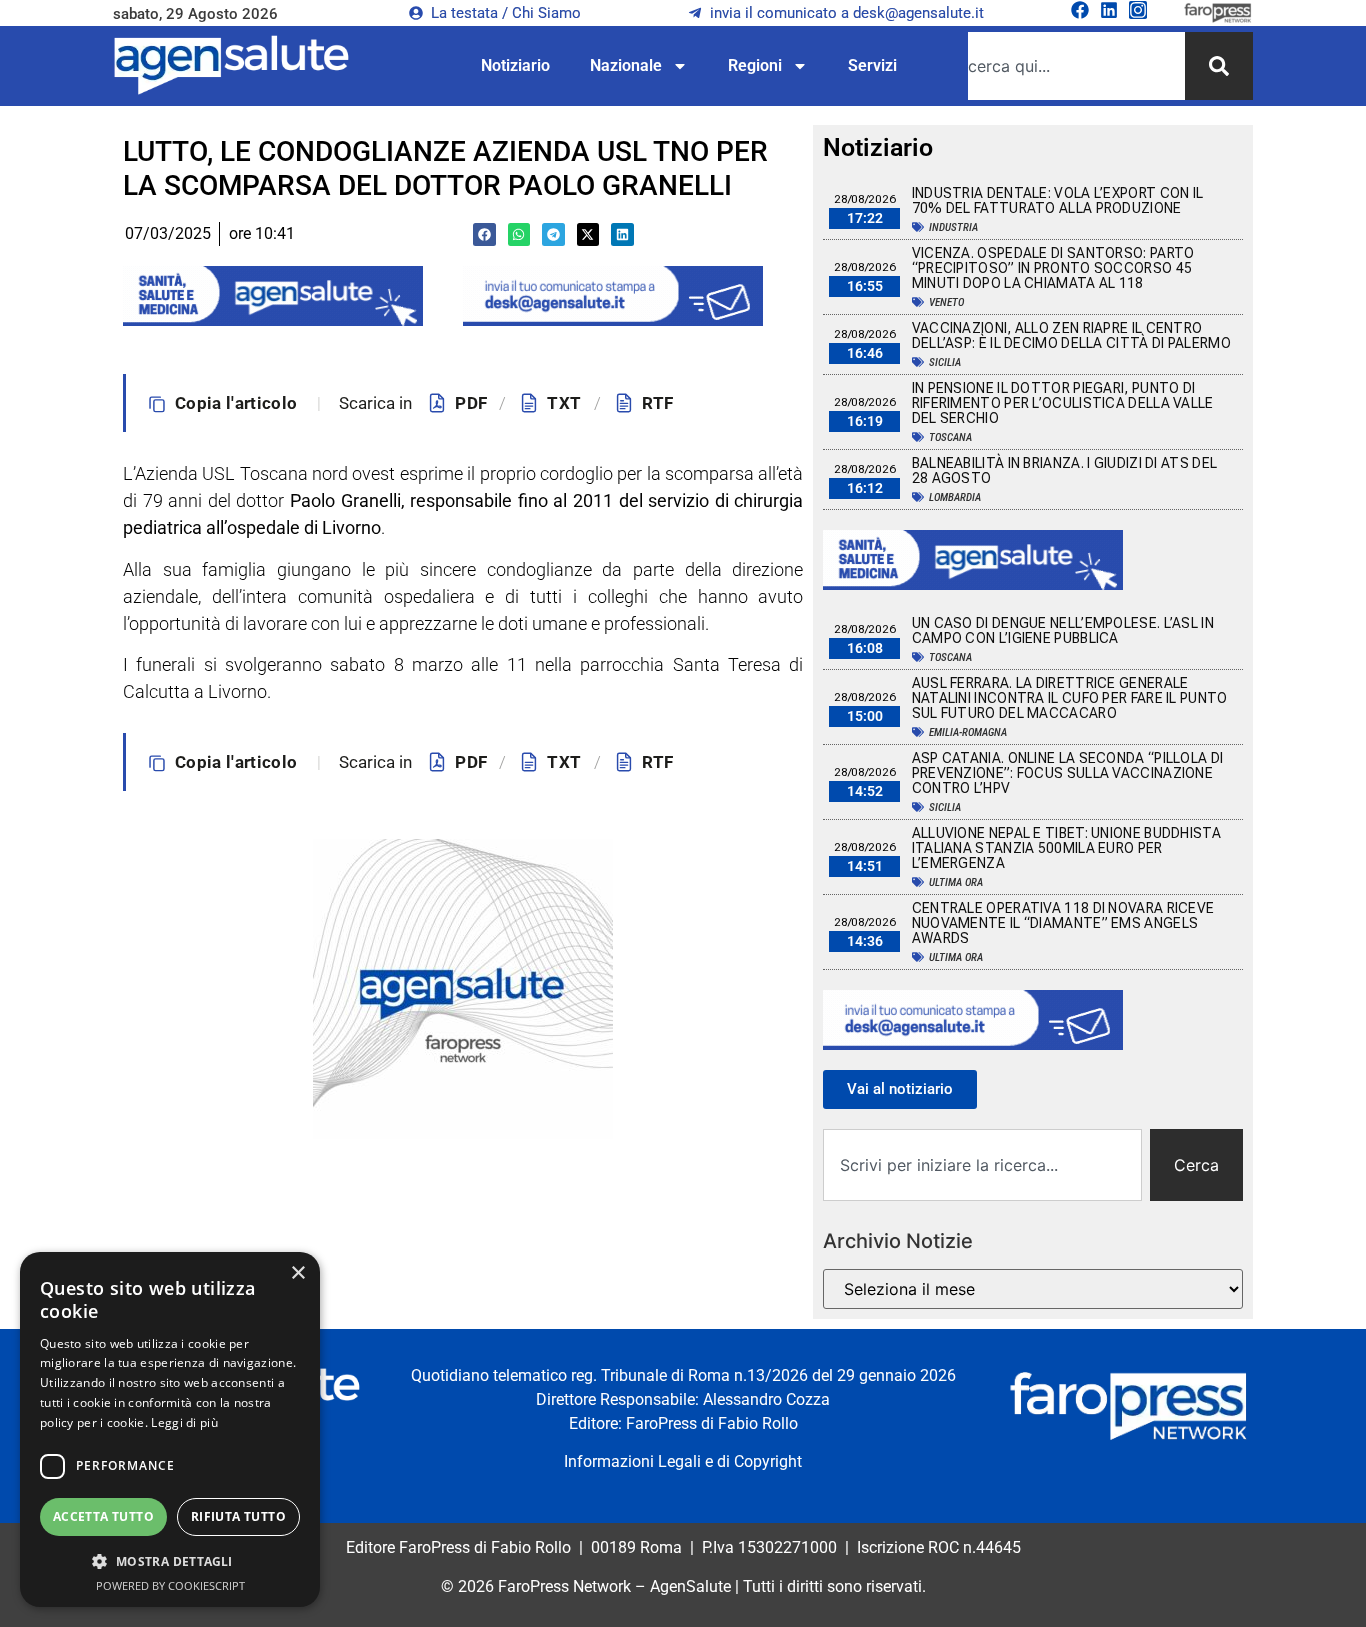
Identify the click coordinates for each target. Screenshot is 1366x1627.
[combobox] (1076, 66)
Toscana (950, 437)
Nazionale (626, 65)
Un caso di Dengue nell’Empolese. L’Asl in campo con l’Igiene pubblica (1063, 630)
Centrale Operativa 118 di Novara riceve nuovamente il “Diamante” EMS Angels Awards (1063, 923)
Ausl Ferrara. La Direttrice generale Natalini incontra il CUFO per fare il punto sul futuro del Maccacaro (1070, 698)
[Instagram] (1138, 10)
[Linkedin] (1109, 10)
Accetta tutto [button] (103, 1516)
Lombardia (955, 497)
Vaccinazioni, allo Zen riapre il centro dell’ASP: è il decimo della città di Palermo (1071, 335)
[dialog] (170, 1429)
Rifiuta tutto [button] (238, 1516)
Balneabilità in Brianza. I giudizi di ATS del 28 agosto (1065, 470)
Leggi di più (184, 1422)
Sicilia (945, 362)
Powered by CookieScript (170, 1585)
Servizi (872, 65)
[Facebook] (1080, 10)
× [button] (297, 1273)
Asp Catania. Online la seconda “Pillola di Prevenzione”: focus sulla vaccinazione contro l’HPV (1068, 773)
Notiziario (515, 65)
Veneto (946, 302)
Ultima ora (956, 882)
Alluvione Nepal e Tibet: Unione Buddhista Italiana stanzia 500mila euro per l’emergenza (1066, 848)
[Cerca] (1219, 66)
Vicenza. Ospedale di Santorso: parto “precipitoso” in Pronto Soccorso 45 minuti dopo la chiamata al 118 (1053, 268)
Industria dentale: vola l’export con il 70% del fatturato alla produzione (1058, 200)
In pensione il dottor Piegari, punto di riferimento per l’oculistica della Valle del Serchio (1063, 403)
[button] (484, 234)
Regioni (755, 65)
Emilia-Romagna (968, 732)
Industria (953, 227)
